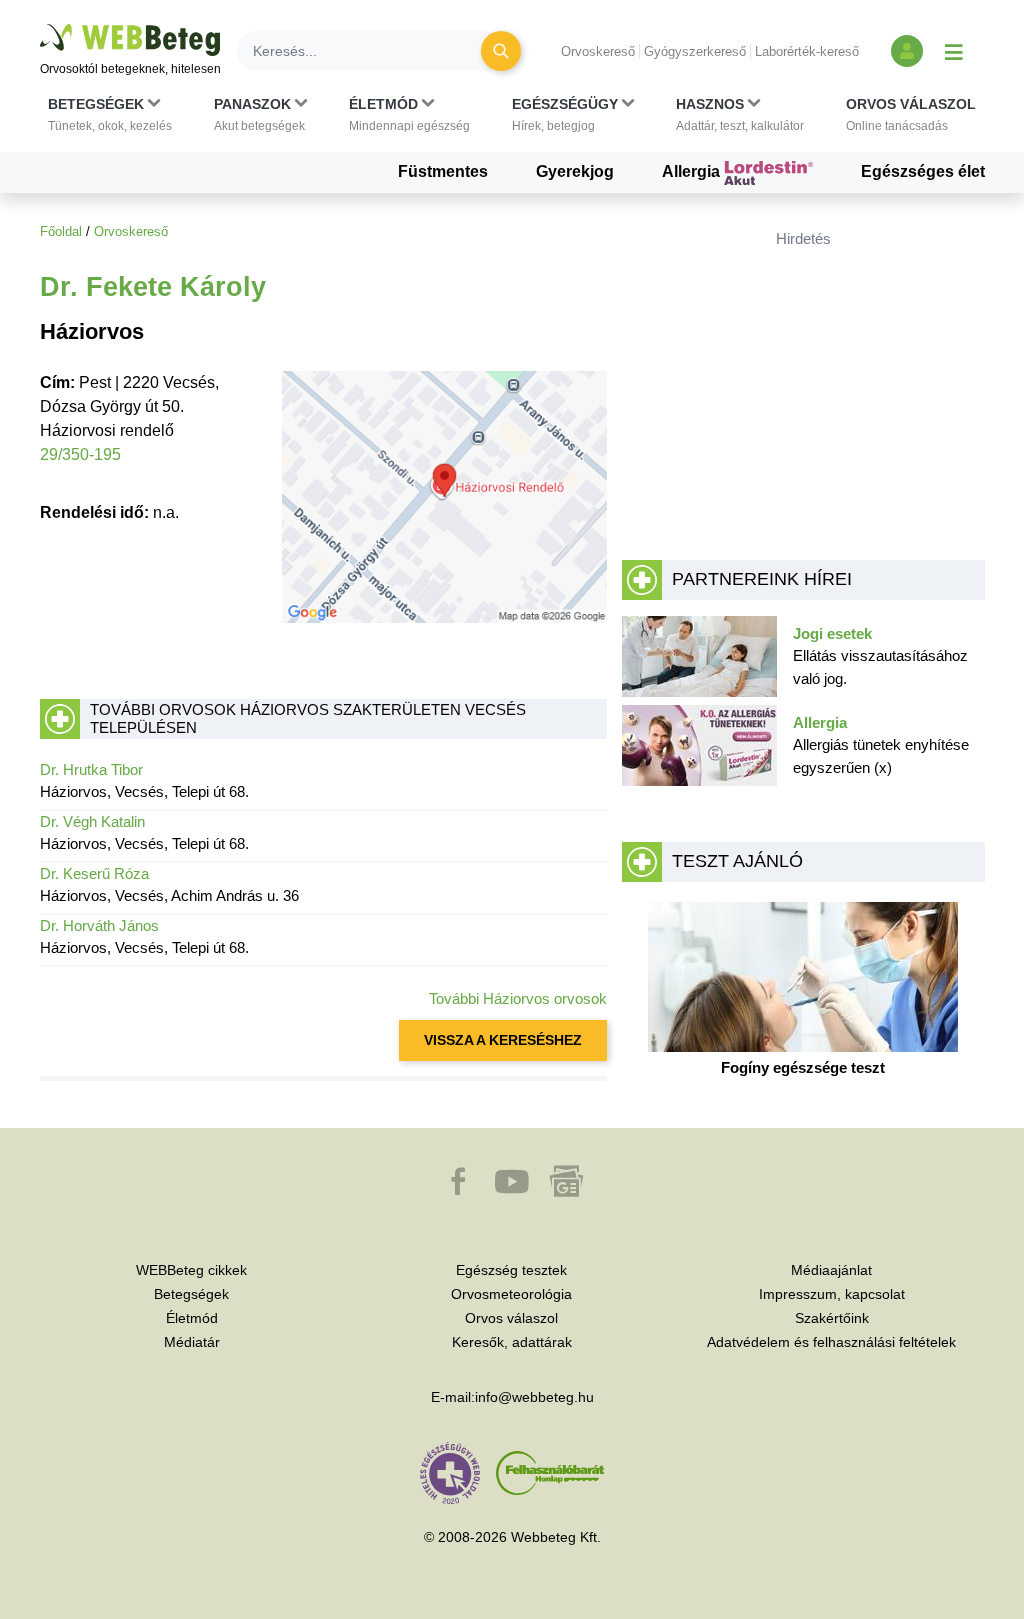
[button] (110, 115)
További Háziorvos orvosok (518, 998)
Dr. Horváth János (99, 925)
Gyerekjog (575, 171)
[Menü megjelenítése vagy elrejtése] (954, 51)
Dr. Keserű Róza (94, 873)
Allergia (693, 171)
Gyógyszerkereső (695, 51)
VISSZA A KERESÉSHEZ (503, 1040)
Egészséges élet (923, 171)
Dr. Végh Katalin (92, 821)
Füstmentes (443, 171)
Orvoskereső (598, 51)
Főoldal (61, 231)
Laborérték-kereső (807, 51)
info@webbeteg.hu (534, 1397)
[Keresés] (501, 51)
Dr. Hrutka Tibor (91, 769)
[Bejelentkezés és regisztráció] (907, 51)
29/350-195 (80, 454)
